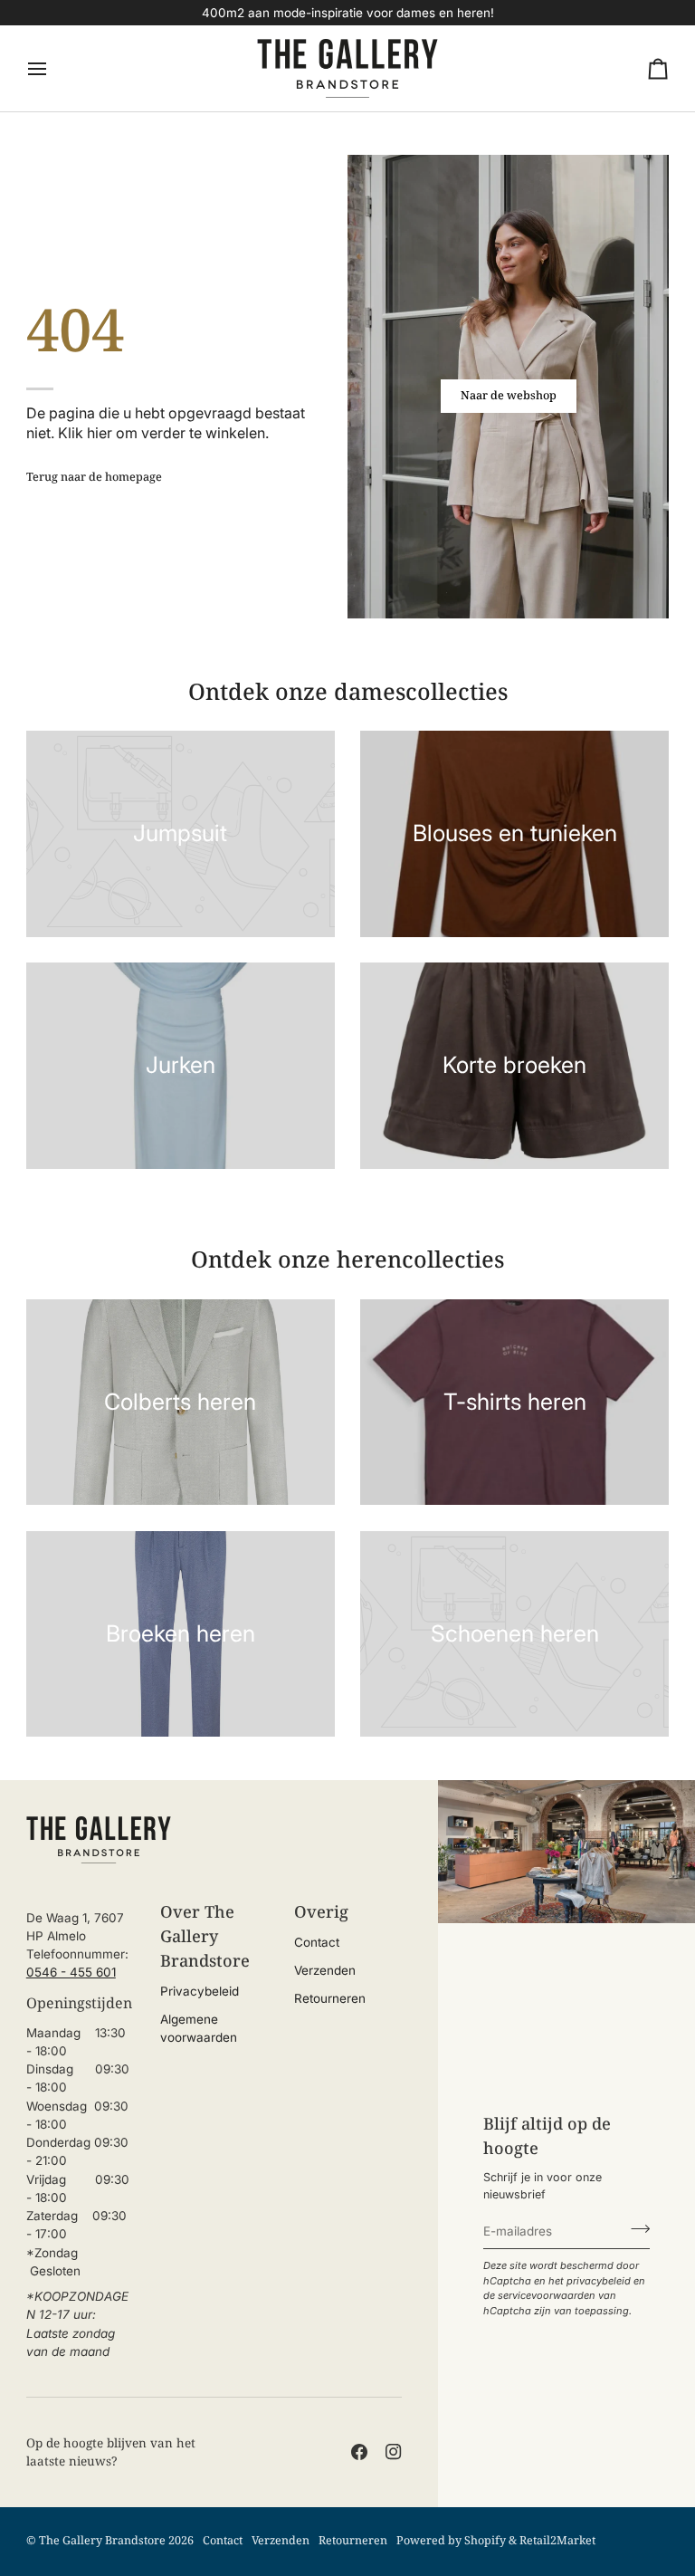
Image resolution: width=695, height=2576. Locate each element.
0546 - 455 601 (71, 1972)
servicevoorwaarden (547, 2295)
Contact (317, 1942)
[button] (80, 1904)
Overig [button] (321, 1911)
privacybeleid (599, 2281)
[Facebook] (359, 2452)
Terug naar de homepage (94, 477)
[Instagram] (394, 2452)
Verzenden (325, 1970)
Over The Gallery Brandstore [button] (205, 1936)
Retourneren (330, 1998)
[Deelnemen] (635, 2229)
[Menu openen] (53, 68)
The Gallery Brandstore (102, 2540)
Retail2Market (557, 2540)
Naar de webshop (509, 395)
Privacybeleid (200, 1991)
